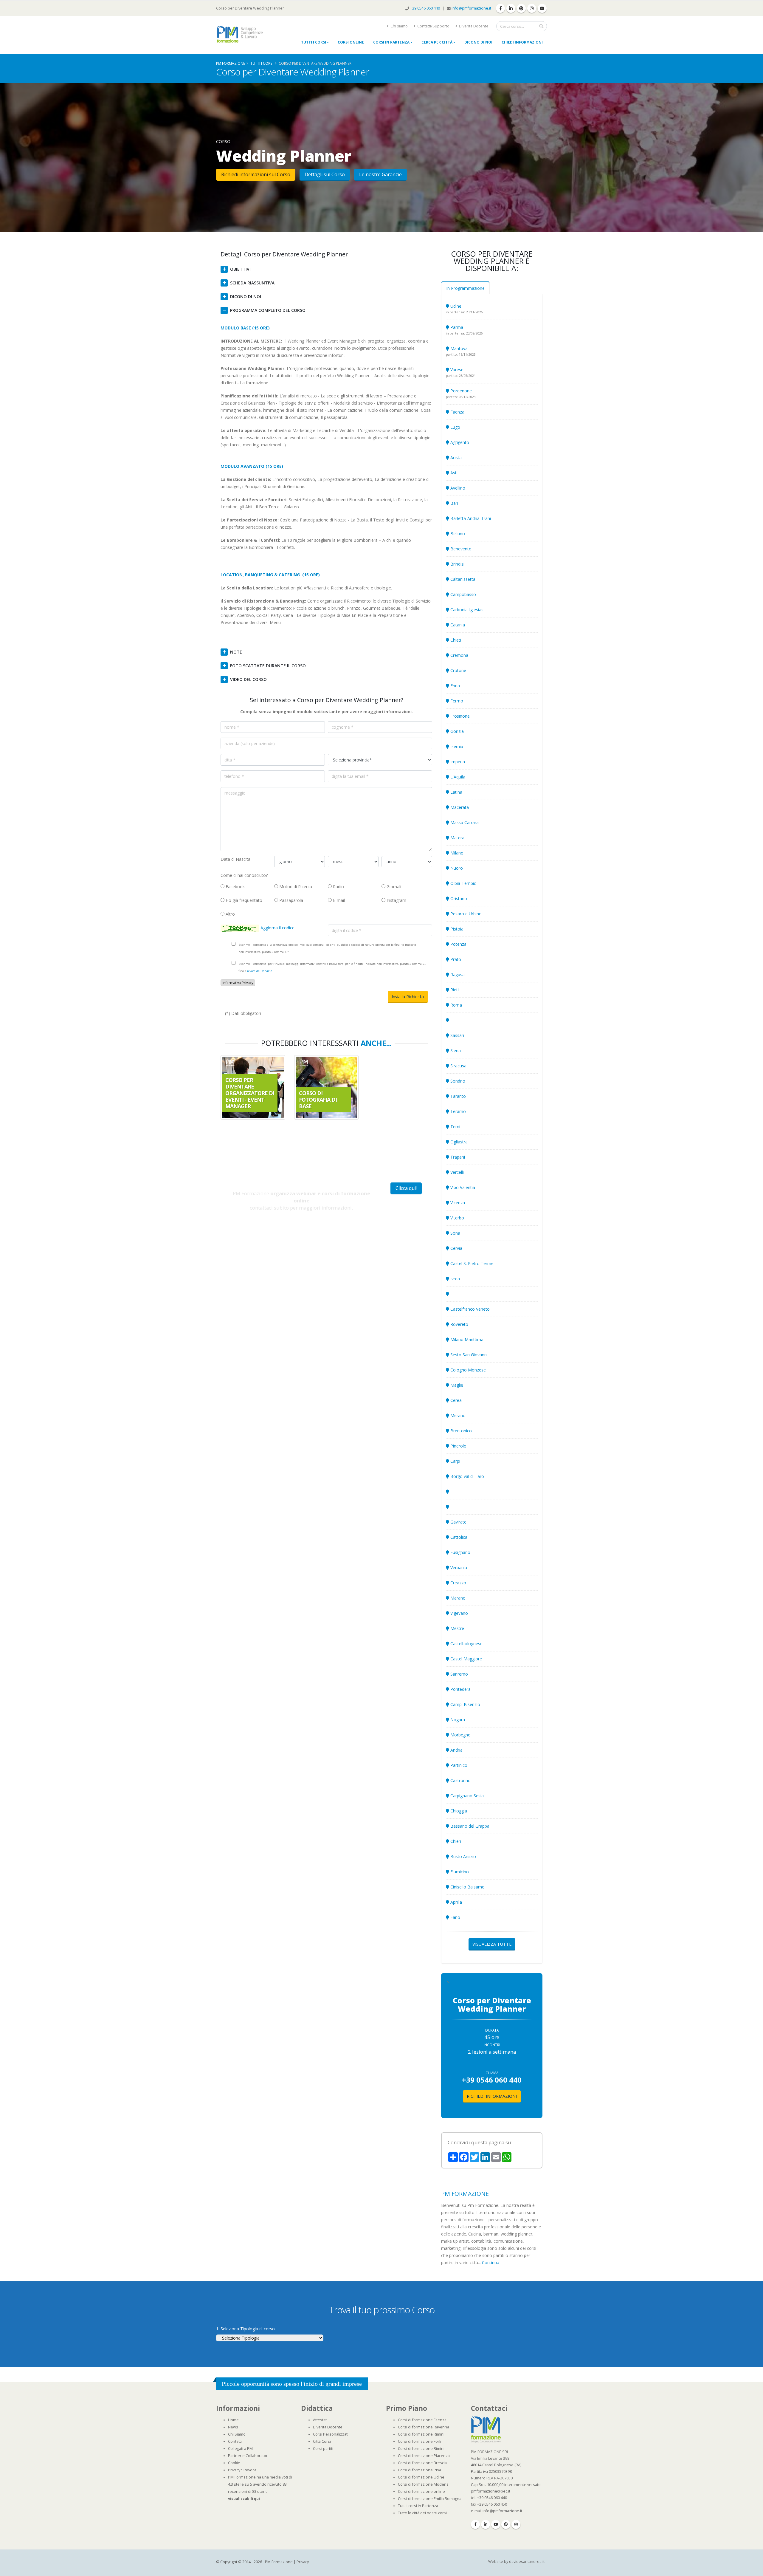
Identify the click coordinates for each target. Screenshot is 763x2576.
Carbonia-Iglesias (466, 610)
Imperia (457, 762)
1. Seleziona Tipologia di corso (245, 2329)
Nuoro (456, 868)
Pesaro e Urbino (465, 914)
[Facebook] (475, 2524)
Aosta (455, 458)
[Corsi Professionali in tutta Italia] (486, 2429)
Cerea (455, 1400)
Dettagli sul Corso (325, 174)
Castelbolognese (466, 1644)
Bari (454, 503)
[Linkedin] (486, 2524)
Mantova (458, 348)
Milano (456, 853)
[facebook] (500, 8)
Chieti (455, 640)
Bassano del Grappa (469, 1826)
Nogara (457, 1720)
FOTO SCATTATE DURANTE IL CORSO (268, 666)
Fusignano (460, 1552)
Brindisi (457, 564)
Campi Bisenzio (465, 1704)
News (233, 2427)
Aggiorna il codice (277, 928)
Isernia (456, 746)
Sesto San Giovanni (468, 1355)
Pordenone (460, 391)
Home (233, 2420)
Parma (456, 327)
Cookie (234, 2463)
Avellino (457, 488)
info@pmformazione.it (471, 8)
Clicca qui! (406, 1188)
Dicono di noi (478, 42)
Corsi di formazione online (421, 2491)
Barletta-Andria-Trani (470, 518)
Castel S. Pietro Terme (471, 1263)
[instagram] (532, 8)
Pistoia (456, 929)
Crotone (458, 670)
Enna (455, 686)
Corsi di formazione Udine (421, 2477)
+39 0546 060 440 (425, 8)
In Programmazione (465, 288)
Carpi (455, 1461)
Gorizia (456, 731)
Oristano (458, 898)
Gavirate (458, 1522)
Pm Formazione (231, 63)
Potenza (458, 944)
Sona (455, 1233)
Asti (453, 473)
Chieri (455, 1841)
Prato (455, 959)
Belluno (457, 534)
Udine (455, 306)
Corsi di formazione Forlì (420, 2441)
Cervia (456, 1248)
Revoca (250, 2470)
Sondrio (457, 1081)
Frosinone (459, 716)
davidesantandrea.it (527, 2562)
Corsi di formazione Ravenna (424, 2427)
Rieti (454, 990)
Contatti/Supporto (433, 26)
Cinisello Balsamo (467, 1887)
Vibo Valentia (462, 1187)
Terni (455, 1127)
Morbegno (460, 1735)
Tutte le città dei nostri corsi (422, 2513)
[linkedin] (511, 8)
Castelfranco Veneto (469, 1309)
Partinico (458, 1765)
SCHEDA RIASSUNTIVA (252, 283)
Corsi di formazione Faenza (422, 2420)
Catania (457, 625)
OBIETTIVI (240, 269)
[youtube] (542, 8)
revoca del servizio (260, 971)
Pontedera (460, 1689)
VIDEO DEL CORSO (248, 679)
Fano (455, 1917)
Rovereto (459, 1324)
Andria (456, 1750)
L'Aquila (457, 777)
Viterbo (457, 1218)
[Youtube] (496, 2524)
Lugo (455, 427)
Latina (456, 792)
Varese (456, 370)
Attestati (320, 2420)
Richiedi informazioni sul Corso (256, 174)
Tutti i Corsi (314, 42)
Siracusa (458, 1066)
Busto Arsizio (463, 1856)
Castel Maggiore (466, 1659)
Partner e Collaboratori (248, 2456)
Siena (455, 1051)
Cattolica (458, 1537)
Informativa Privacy (238, 983)
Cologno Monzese (467, 1370)
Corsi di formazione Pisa (420, 2470)
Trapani (457, 1157)
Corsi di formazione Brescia (422, 2463)
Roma (456, 1005)
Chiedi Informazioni (522, 42)
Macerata (459, 807)
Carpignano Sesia (466, 1796)
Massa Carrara (464, 822)
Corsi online (351, 42)
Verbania (458, 1568)
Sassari (457, 1035)
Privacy (234, 2470)
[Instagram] (516, 2524)
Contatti (235, 2441)
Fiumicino (459, 1872)
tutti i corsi (262, 63)
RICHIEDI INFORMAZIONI (492, 2096)
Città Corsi (322, 2441)
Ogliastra (458, 1142)
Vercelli (456, 1172)
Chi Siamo (237, 2434)
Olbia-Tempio (463, 883)
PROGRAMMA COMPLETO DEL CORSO (268, 310)
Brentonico (460, 1431)
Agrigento (459, 442)
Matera (457, 838)
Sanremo (459, 1674)
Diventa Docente (473, 26)
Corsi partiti (323, 2449)
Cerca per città (437, 42)
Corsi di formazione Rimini (421, 2434)
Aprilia (456, 1902)
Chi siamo (399, 26)
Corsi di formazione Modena (423, 2484)
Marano (457, 1598)
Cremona (459, 655)
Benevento (460, 549)
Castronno (460, 1780)
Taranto (458, 1096)
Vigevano (459, 1613)
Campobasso (463, 594)
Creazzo (458, 1583)
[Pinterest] (506, 2524)
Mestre (457, 1628)
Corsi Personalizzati (331, 2434)
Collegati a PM (240, 2449)
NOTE (236, 652)
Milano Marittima (466, 1339)
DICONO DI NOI (246, 297)
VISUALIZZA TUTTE (492, 1944)
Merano (457, 1415)
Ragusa (457, 974)
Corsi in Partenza (391, 42)
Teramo (458, 1111)
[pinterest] (521, 8)
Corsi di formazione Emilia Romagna (430, 2499)
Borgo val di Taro (467, 1476)
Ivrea (455, 1279)
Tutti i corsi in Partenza (418, 2506)
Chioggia (458, 1811)
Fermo (456, 701)
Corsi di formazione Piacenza (424, 2456)
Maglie (456, 1385)
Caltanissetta (462, 579)
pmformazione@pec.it (491, 2491)
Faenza (457, 412)
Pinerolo (458, 1446)
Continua (491, 2262)
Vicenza (457, 1203)
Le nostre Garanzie (380, 174)
